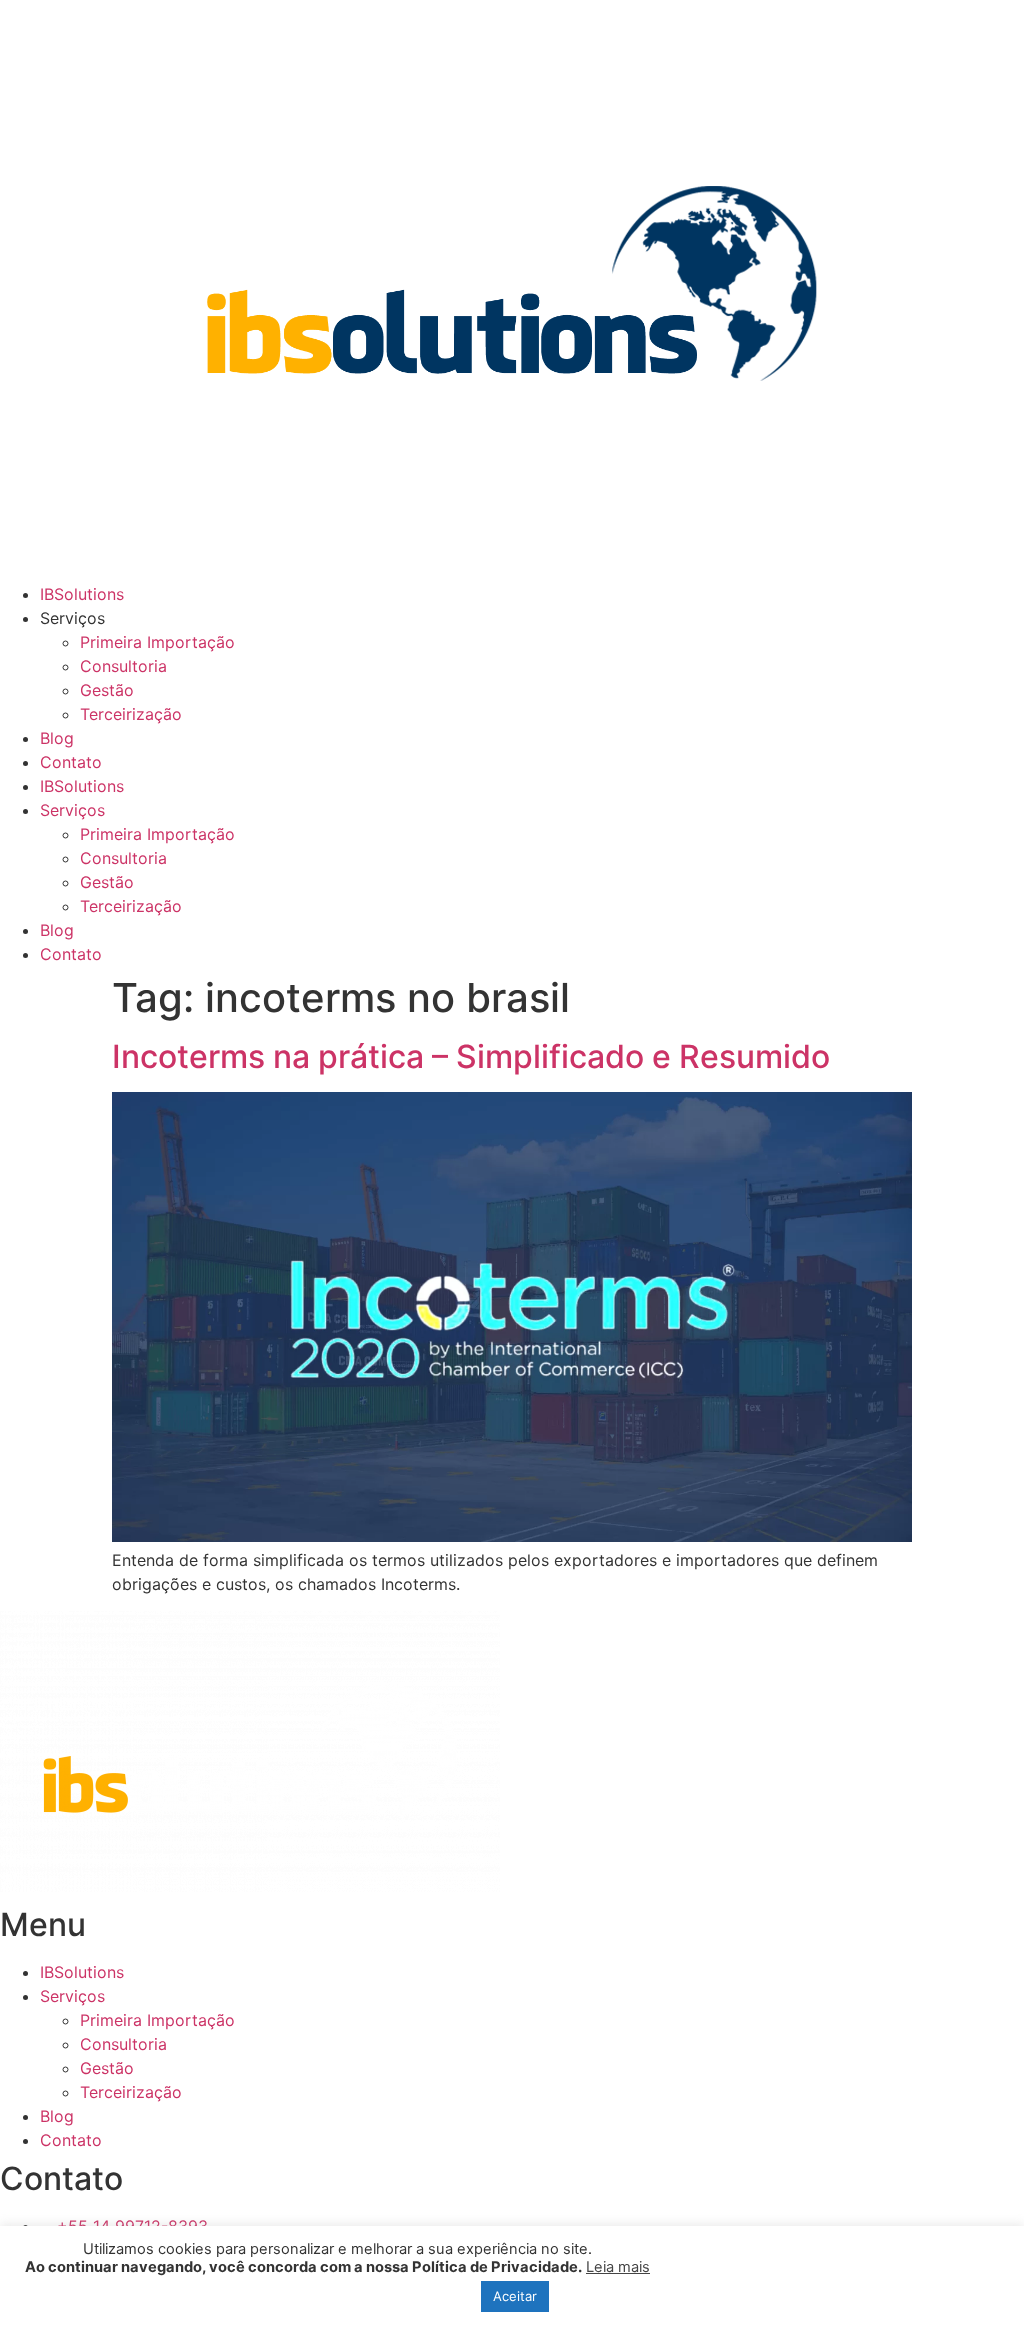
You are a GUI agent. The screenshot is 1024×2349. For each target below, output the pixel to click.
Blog (57, 738)
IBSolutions (82, 594)
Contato (71, 762)
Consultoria (123, 666)
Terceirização (131, 714)
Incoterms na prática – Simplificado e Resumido (471, 1056)
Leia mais (618, 2267)
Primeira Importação (157, 642)
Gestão (107, 690)
